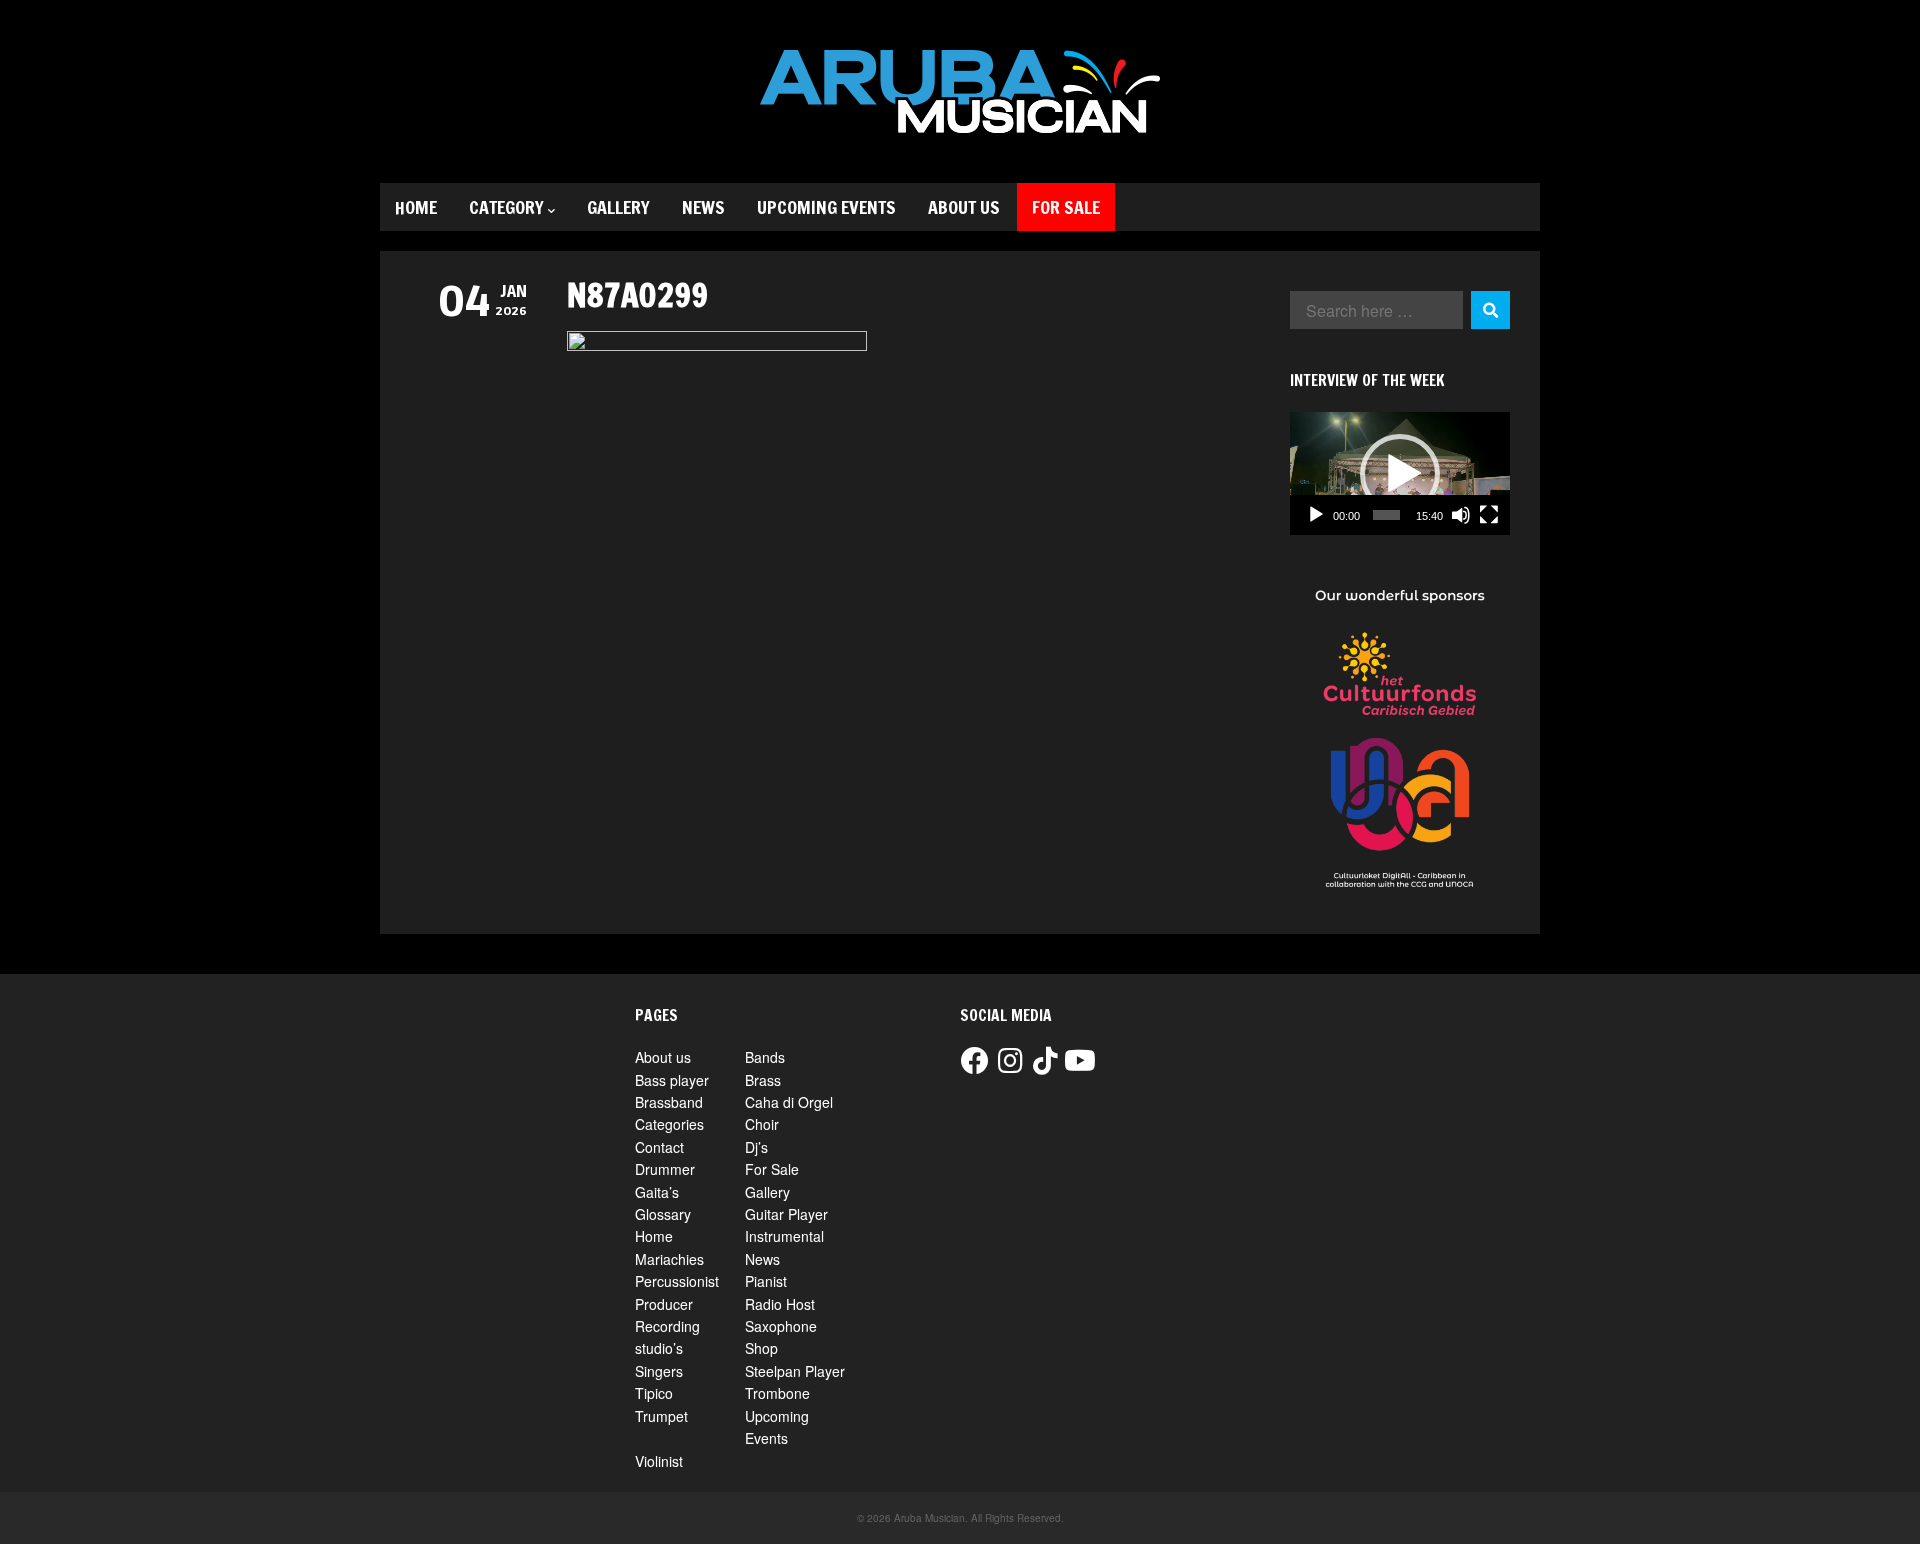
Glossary (663, 1214)
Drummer (665, 1169)
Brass (763, 1080)
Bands (765, 1057)
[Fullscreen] (1489, 515)
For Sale (1066, 207)
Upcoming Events (826, 207)
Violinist (659, 1461)
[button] (1400, 474)
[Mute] (1461, 515)
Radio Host (780, 1304)
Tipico (654, 1393)
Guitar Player (786, 1214)
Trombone (777, 1393)
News (703, 207)
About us (964, 207)
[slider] (1386, 515)
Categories (669, 1124)
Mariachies (669, 1259)
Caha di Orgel (789, 1102)
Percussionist (677, 1281)
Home (416, 207)
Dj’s (756, 1147)
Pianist (766, 1281)
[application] (1400, 474)
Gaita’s (657, 1192)
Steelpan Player (795, 1371)
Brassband (669, 1102)
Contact (659, 1147)
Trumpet (661, 1416)
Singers (659, 1371)
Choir (762, 1124)
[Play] (1316, 515)
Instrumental (784, 1236)
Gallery (618, 207)
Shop (761, 1348)
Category (506, 207)
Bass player (672, 1080)
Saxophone (781, 1326)
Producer (664, 1304)
